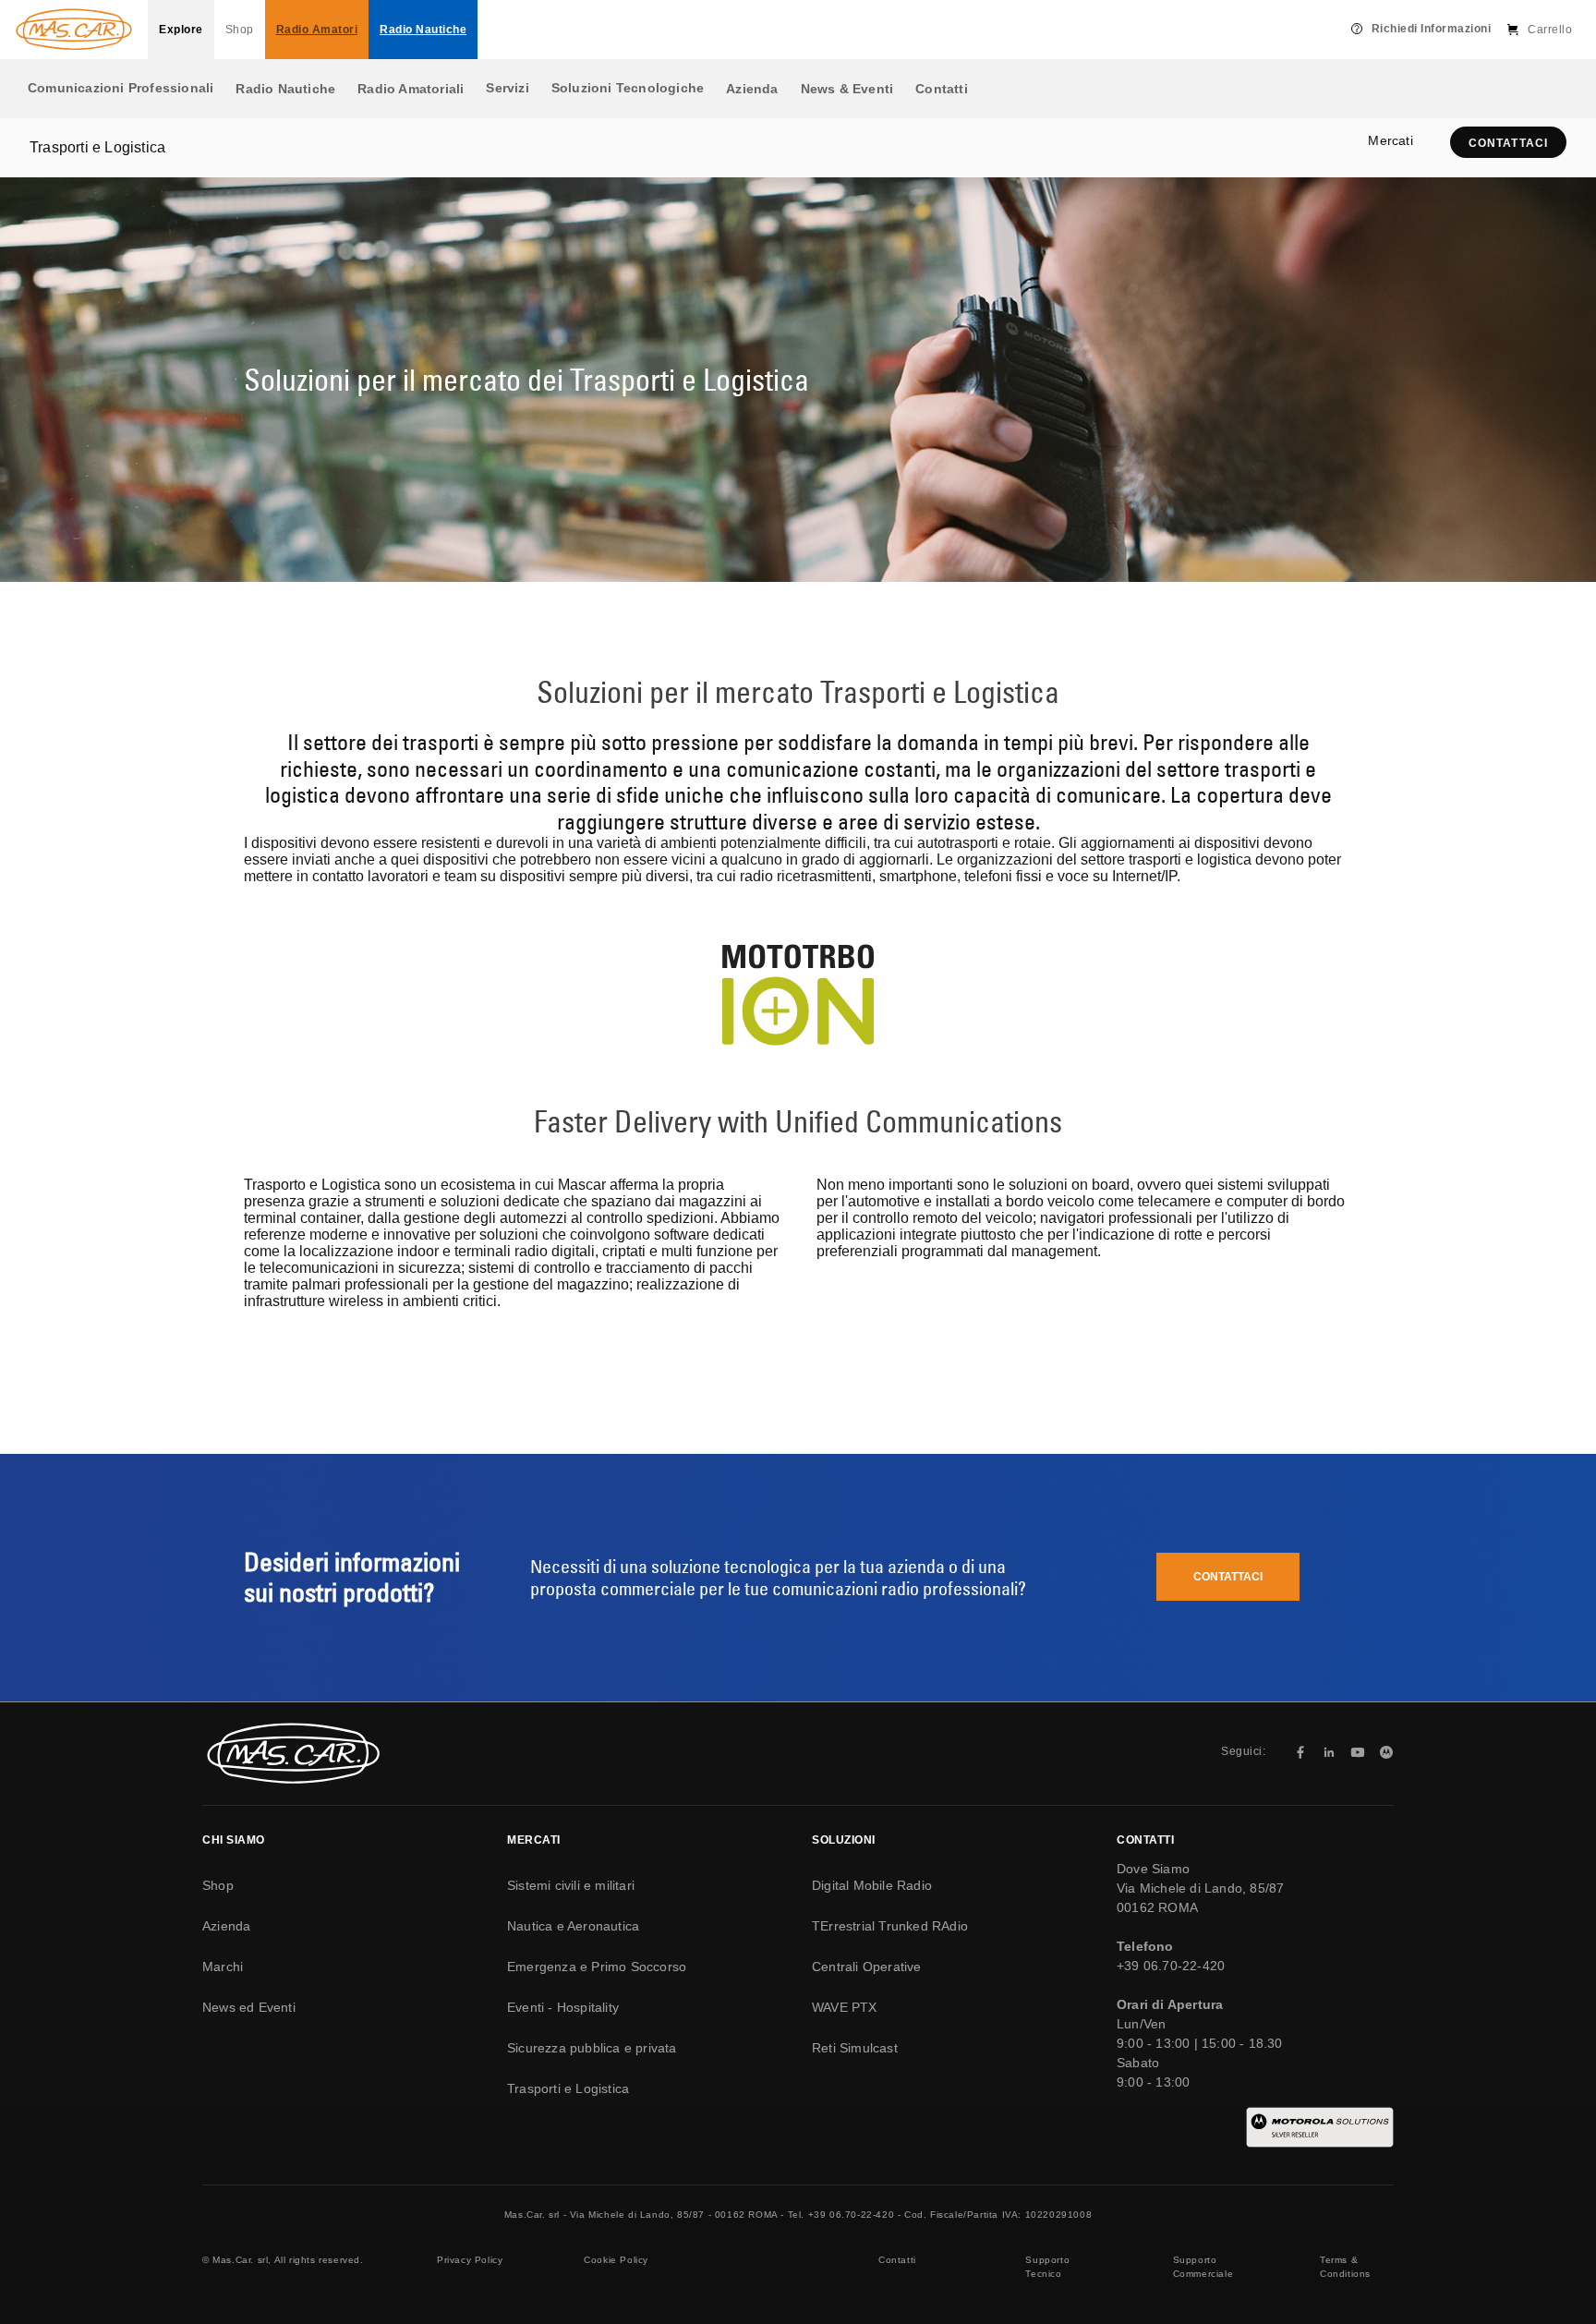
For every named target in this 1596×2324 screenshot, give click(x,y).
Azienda (752, 89)
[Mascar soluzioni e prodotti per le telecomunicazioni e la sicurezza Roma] (74, 30)
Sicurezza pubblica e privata (592, 2048)
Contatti (942, 89)
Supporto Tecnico (1047, 2267)
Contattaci (1228, 1577)
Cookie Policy (616, 2260)
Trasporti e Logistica (568, 2088)
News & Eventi (847, 89)
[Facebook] (1300, 1751)
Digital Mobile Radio (872, 1885)
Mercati (1390, 140)
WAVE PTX (845, 2007)
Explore (181, 30)
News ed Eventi (249, 2007)
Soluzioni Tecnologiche (628, 88)
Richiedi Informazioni (1432, 29)
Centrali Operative (867, 1967)
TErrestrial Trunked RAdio (890, 1926)
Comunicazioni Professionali (121, 88)
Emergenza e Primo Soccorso (597, 1967)
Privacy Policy (470, 2260)
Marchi (223, 1967)
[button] (1508, 142)
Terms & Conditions (1345, 2267)
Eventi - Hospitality (563, 2007)
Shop (240, 30)
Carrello (1550, 30)
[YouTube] (1358, 1751)
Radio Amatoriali (411, 89)
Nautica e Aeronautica (573, 1926)
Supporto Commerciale (1203, 2267)
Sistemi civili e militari (571, 1885)
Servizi (507, 88)
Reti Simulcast (855, 2048)
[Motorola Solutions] (1386, 1751)
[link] (1508, 143)
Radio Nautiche (285, 89)
